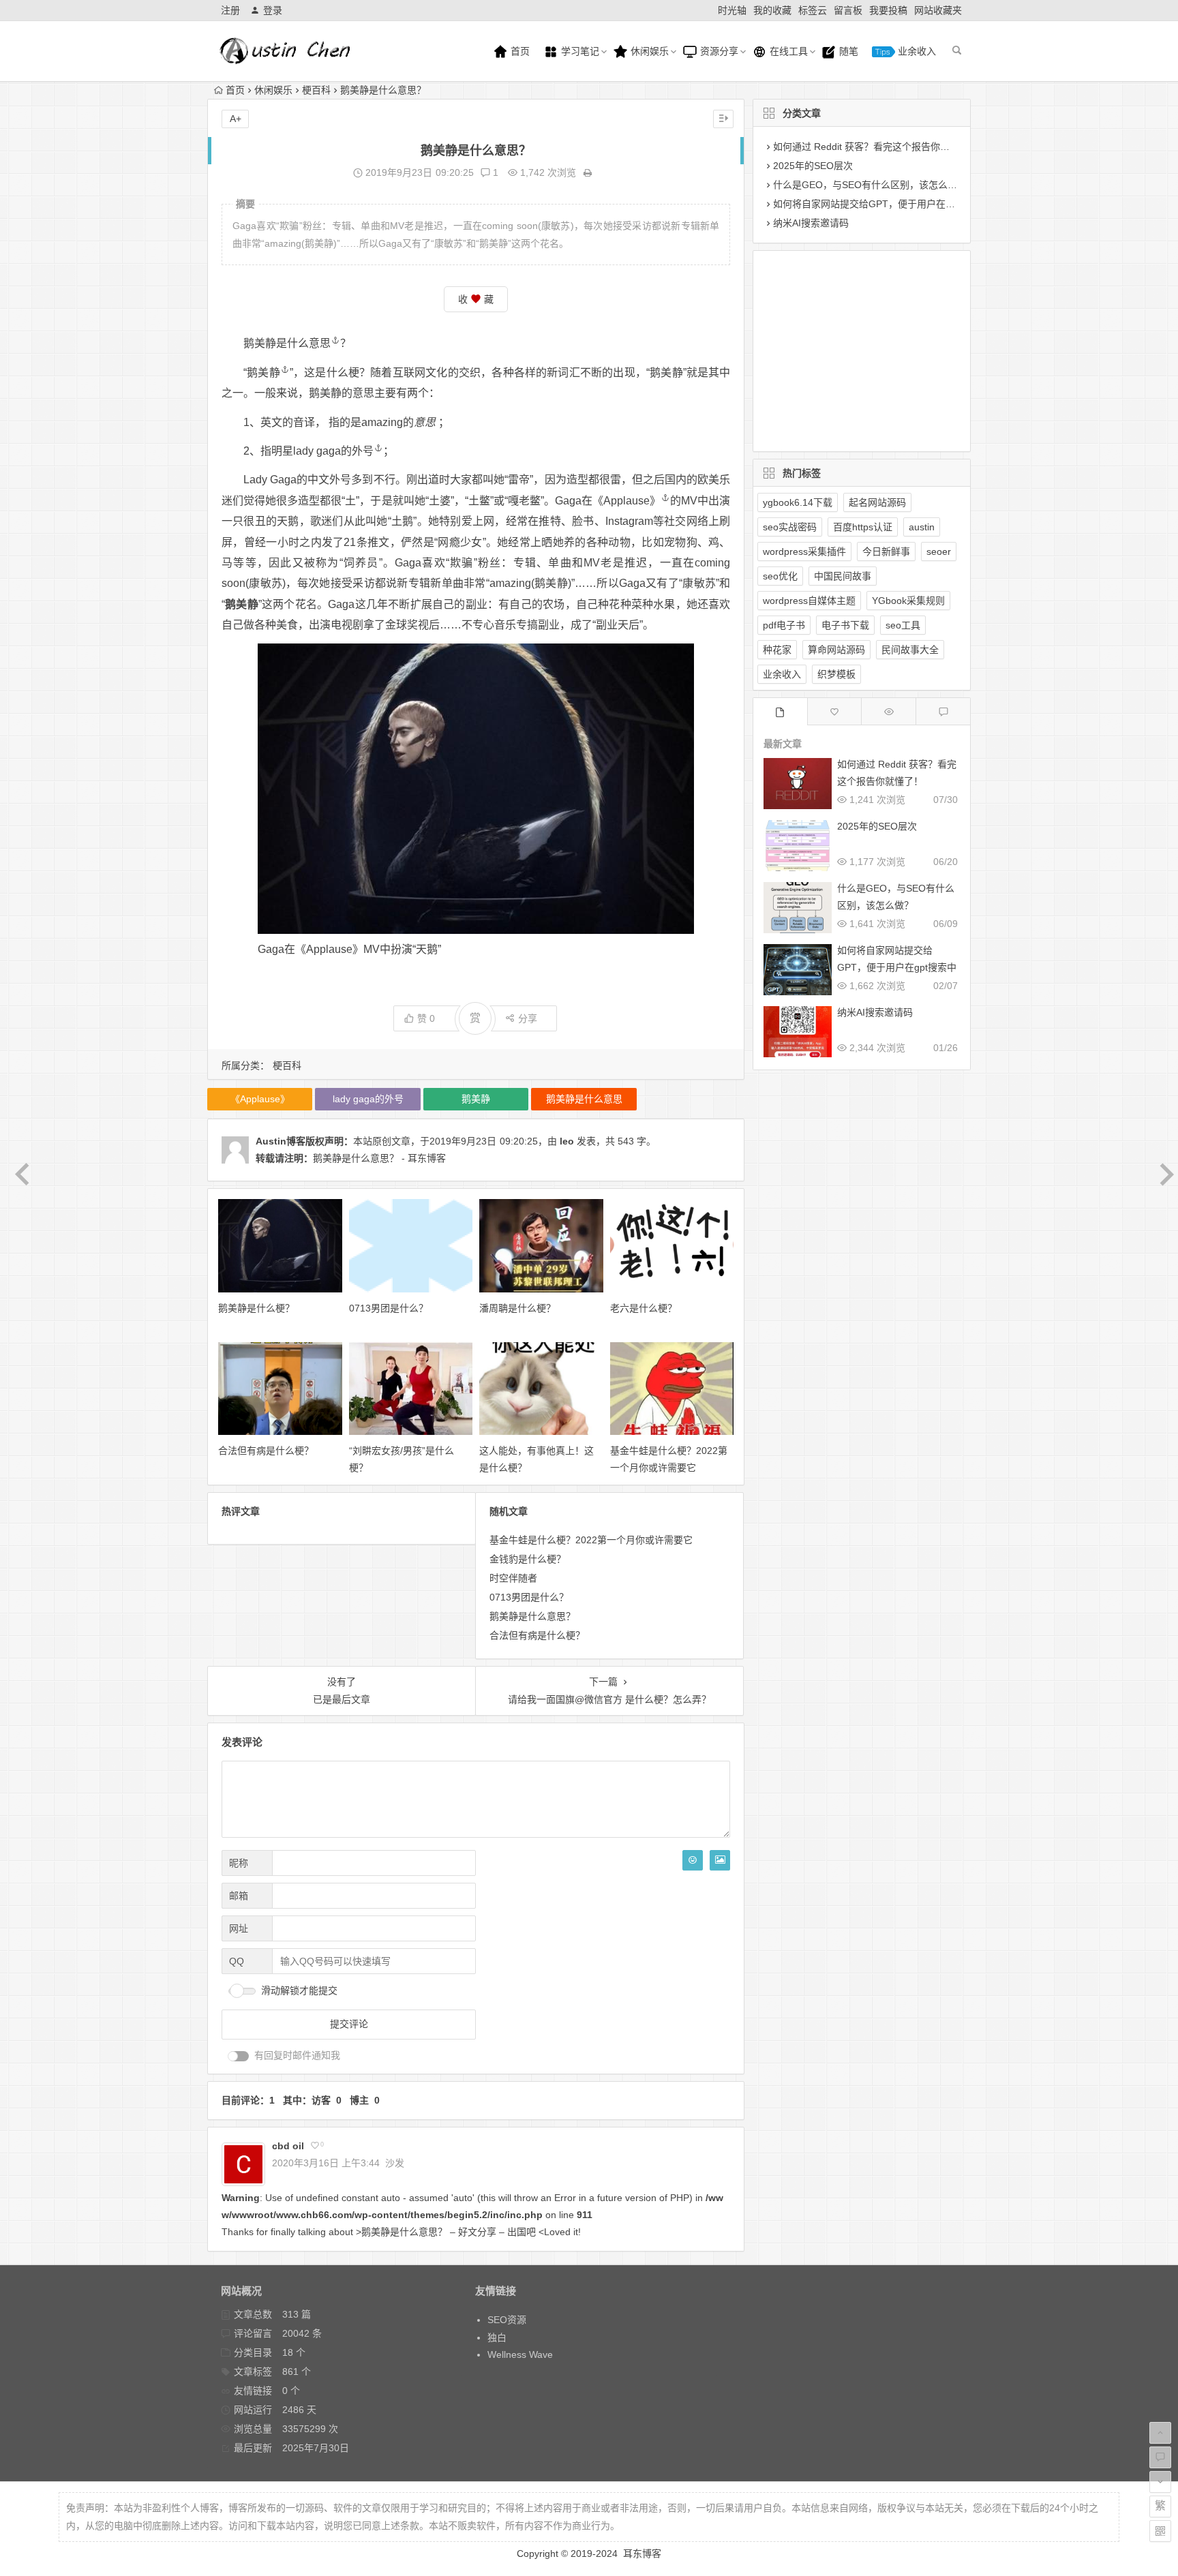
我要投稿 (888, 10)
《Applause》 (626, 501)
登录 (273, 10)
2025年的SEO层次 (813, 166)
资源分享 (718, 51)
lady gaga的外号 (333, 451)
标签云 (813, 10)
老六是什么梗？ (644, 1308)
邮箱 (239, 1896)
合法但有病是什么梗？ (266, 1451)
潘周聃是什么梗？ (517, 1308)
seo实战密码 (790, 527)
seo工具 (903, 625)
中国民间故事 (843, 576)
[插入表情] (693, 1860)
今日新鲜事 (886, 551)
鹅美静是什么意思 (287, 343)
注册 (230, 10)
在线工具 (787, 51)
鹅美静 (263, 373)
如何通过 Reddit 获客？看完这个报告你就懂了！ (876, 147)
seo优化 (780, 576)
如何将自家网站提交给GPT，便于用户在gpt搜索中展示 (890, 204)
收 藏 (476, 299)
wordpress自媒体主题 (809, 601)
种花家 (777, 650)
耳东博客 (642, 2554)
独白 (497, 2337)
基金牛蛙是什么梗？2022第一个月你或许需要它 (591, 1540)
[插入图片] (720, 1860)
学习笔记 (579, 51)
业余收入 (916, 51)
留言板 (848, 10)
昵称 (239, 1863)
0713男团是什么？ (389, 1308)
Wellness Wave (520, 2354)
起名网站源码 (877, 502)
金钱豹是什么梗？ (528, 1559)
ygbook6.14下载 (798, 502)
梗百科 (316, 90)
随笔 (847, 51)
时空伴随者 (513, 1578)
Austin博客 (281, 1141)
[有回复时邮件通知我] (239, 2056)
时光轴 (732, 10)
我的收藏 (772, 10)
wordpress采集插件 (804, 551)
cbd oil (288, 2146)
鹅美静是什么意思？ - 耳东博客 (379, 1158)
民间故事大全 (910, 650)
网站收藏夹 (938, 10)
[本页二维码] (1160, 2531)
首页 (519, 51)
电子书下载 (845, 625)
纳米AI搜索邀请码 (811, 223)
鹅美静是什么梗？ (256, 1308)
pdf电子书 (784, 625)
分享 (528, 1018)
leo (567, 1141)
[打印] (588, 172)
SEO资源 (507, 2320)
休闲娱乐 (648, 51)
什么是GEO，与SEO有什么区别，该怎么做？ (870, 185)
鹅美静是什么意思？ (532, 1616)
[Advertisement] (851, 348)
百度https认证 (863, 527)
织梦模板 (836, 674)
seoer (939, 551)
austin (922, 527)
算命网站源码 (836, 650)
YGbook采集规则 (908, 601)
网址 (239, 1928)
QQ (237, 1961)
